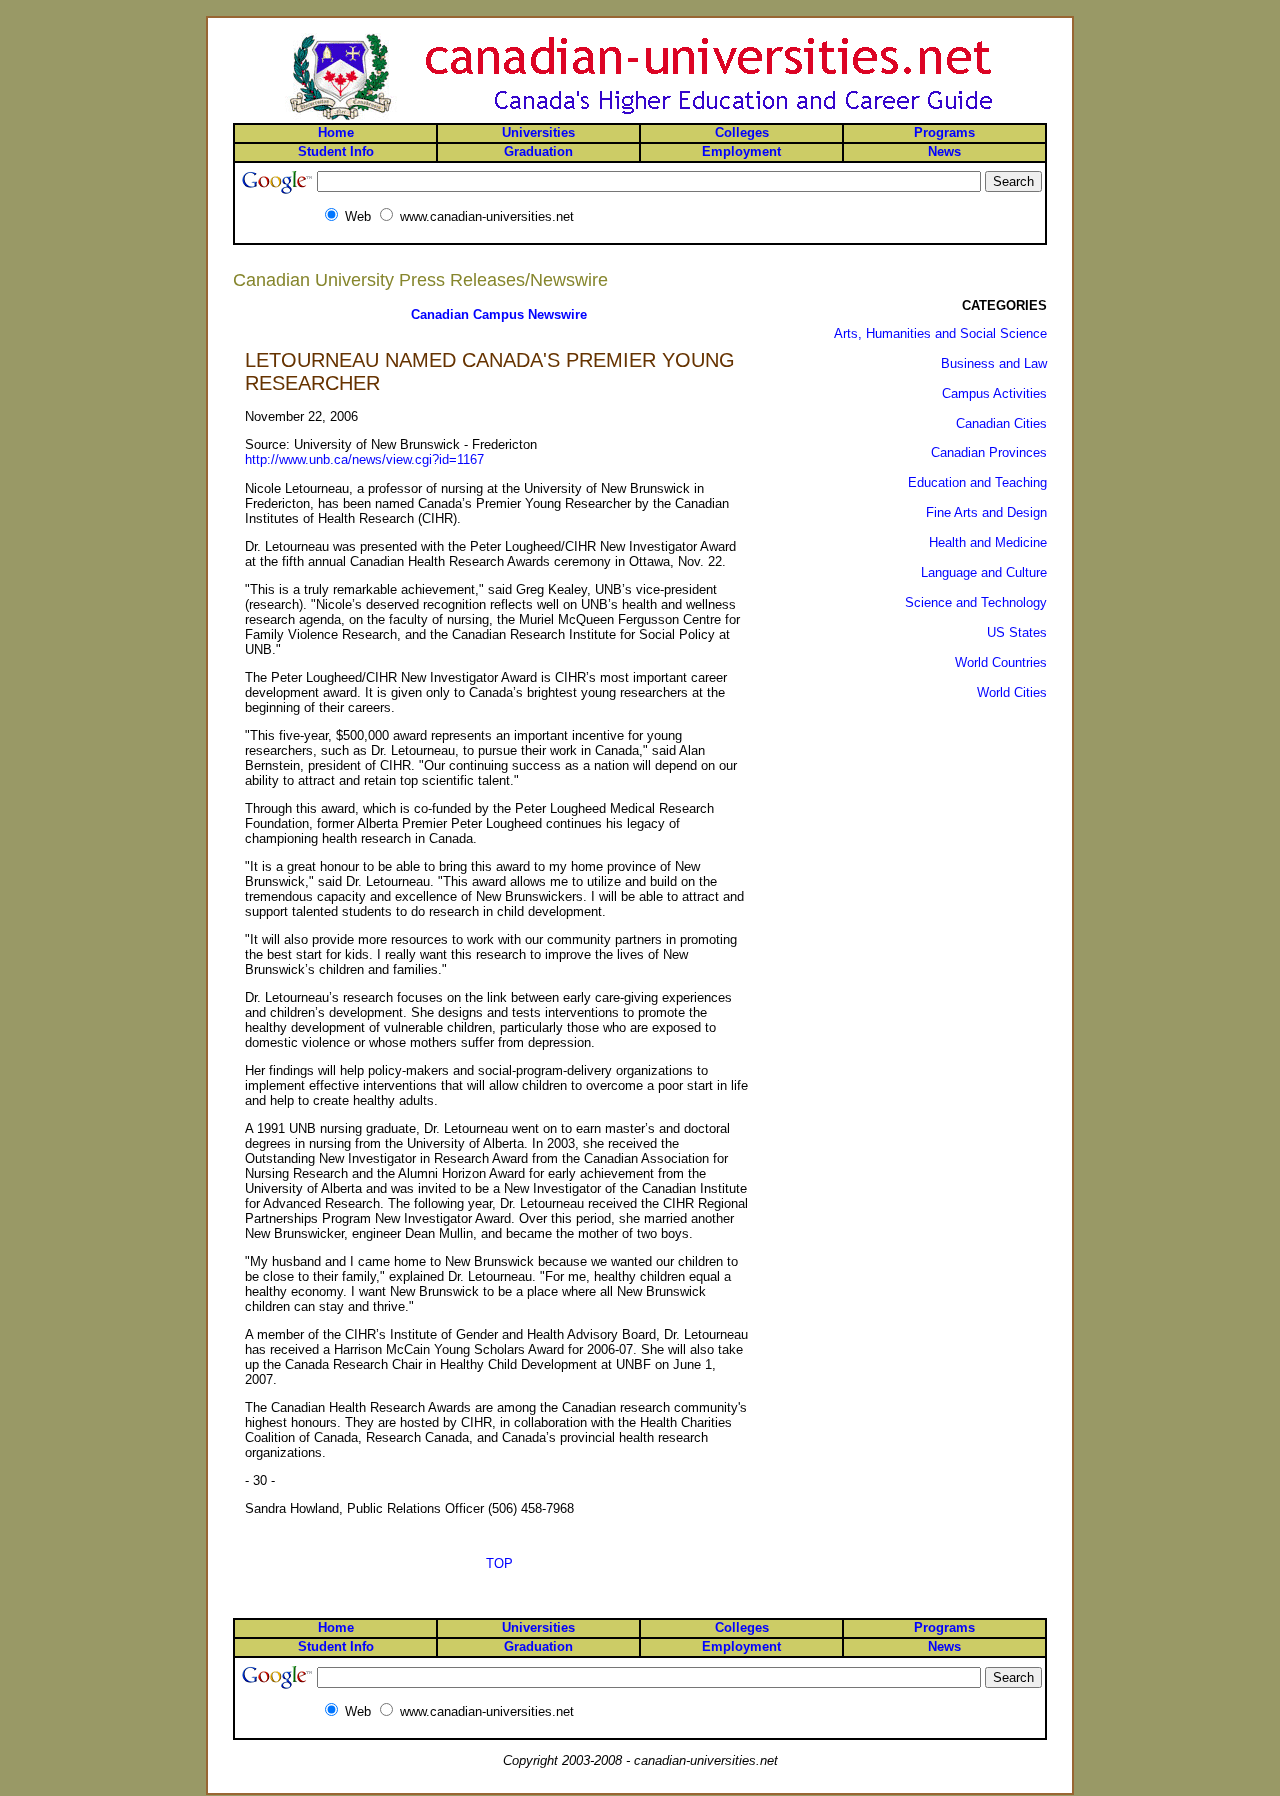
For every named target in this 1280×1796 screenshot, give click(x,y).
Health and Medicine (988, 542)
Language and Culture (984, 572)
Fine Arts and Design (986, 512)
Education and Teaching (977, 482)
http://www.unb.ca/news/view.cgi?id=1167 (364, 459)
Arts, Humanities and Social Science (940, 333)
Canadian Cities (1001, 423)
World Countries (1001, 662)
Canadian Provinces (989, 452)
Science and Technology (976, 602)
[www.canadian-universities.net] (640, 118)
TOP (499, 1563)
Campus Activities (994, 393)
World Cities (1012, 692)
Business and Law (994, 363)
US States (1017, 632)
